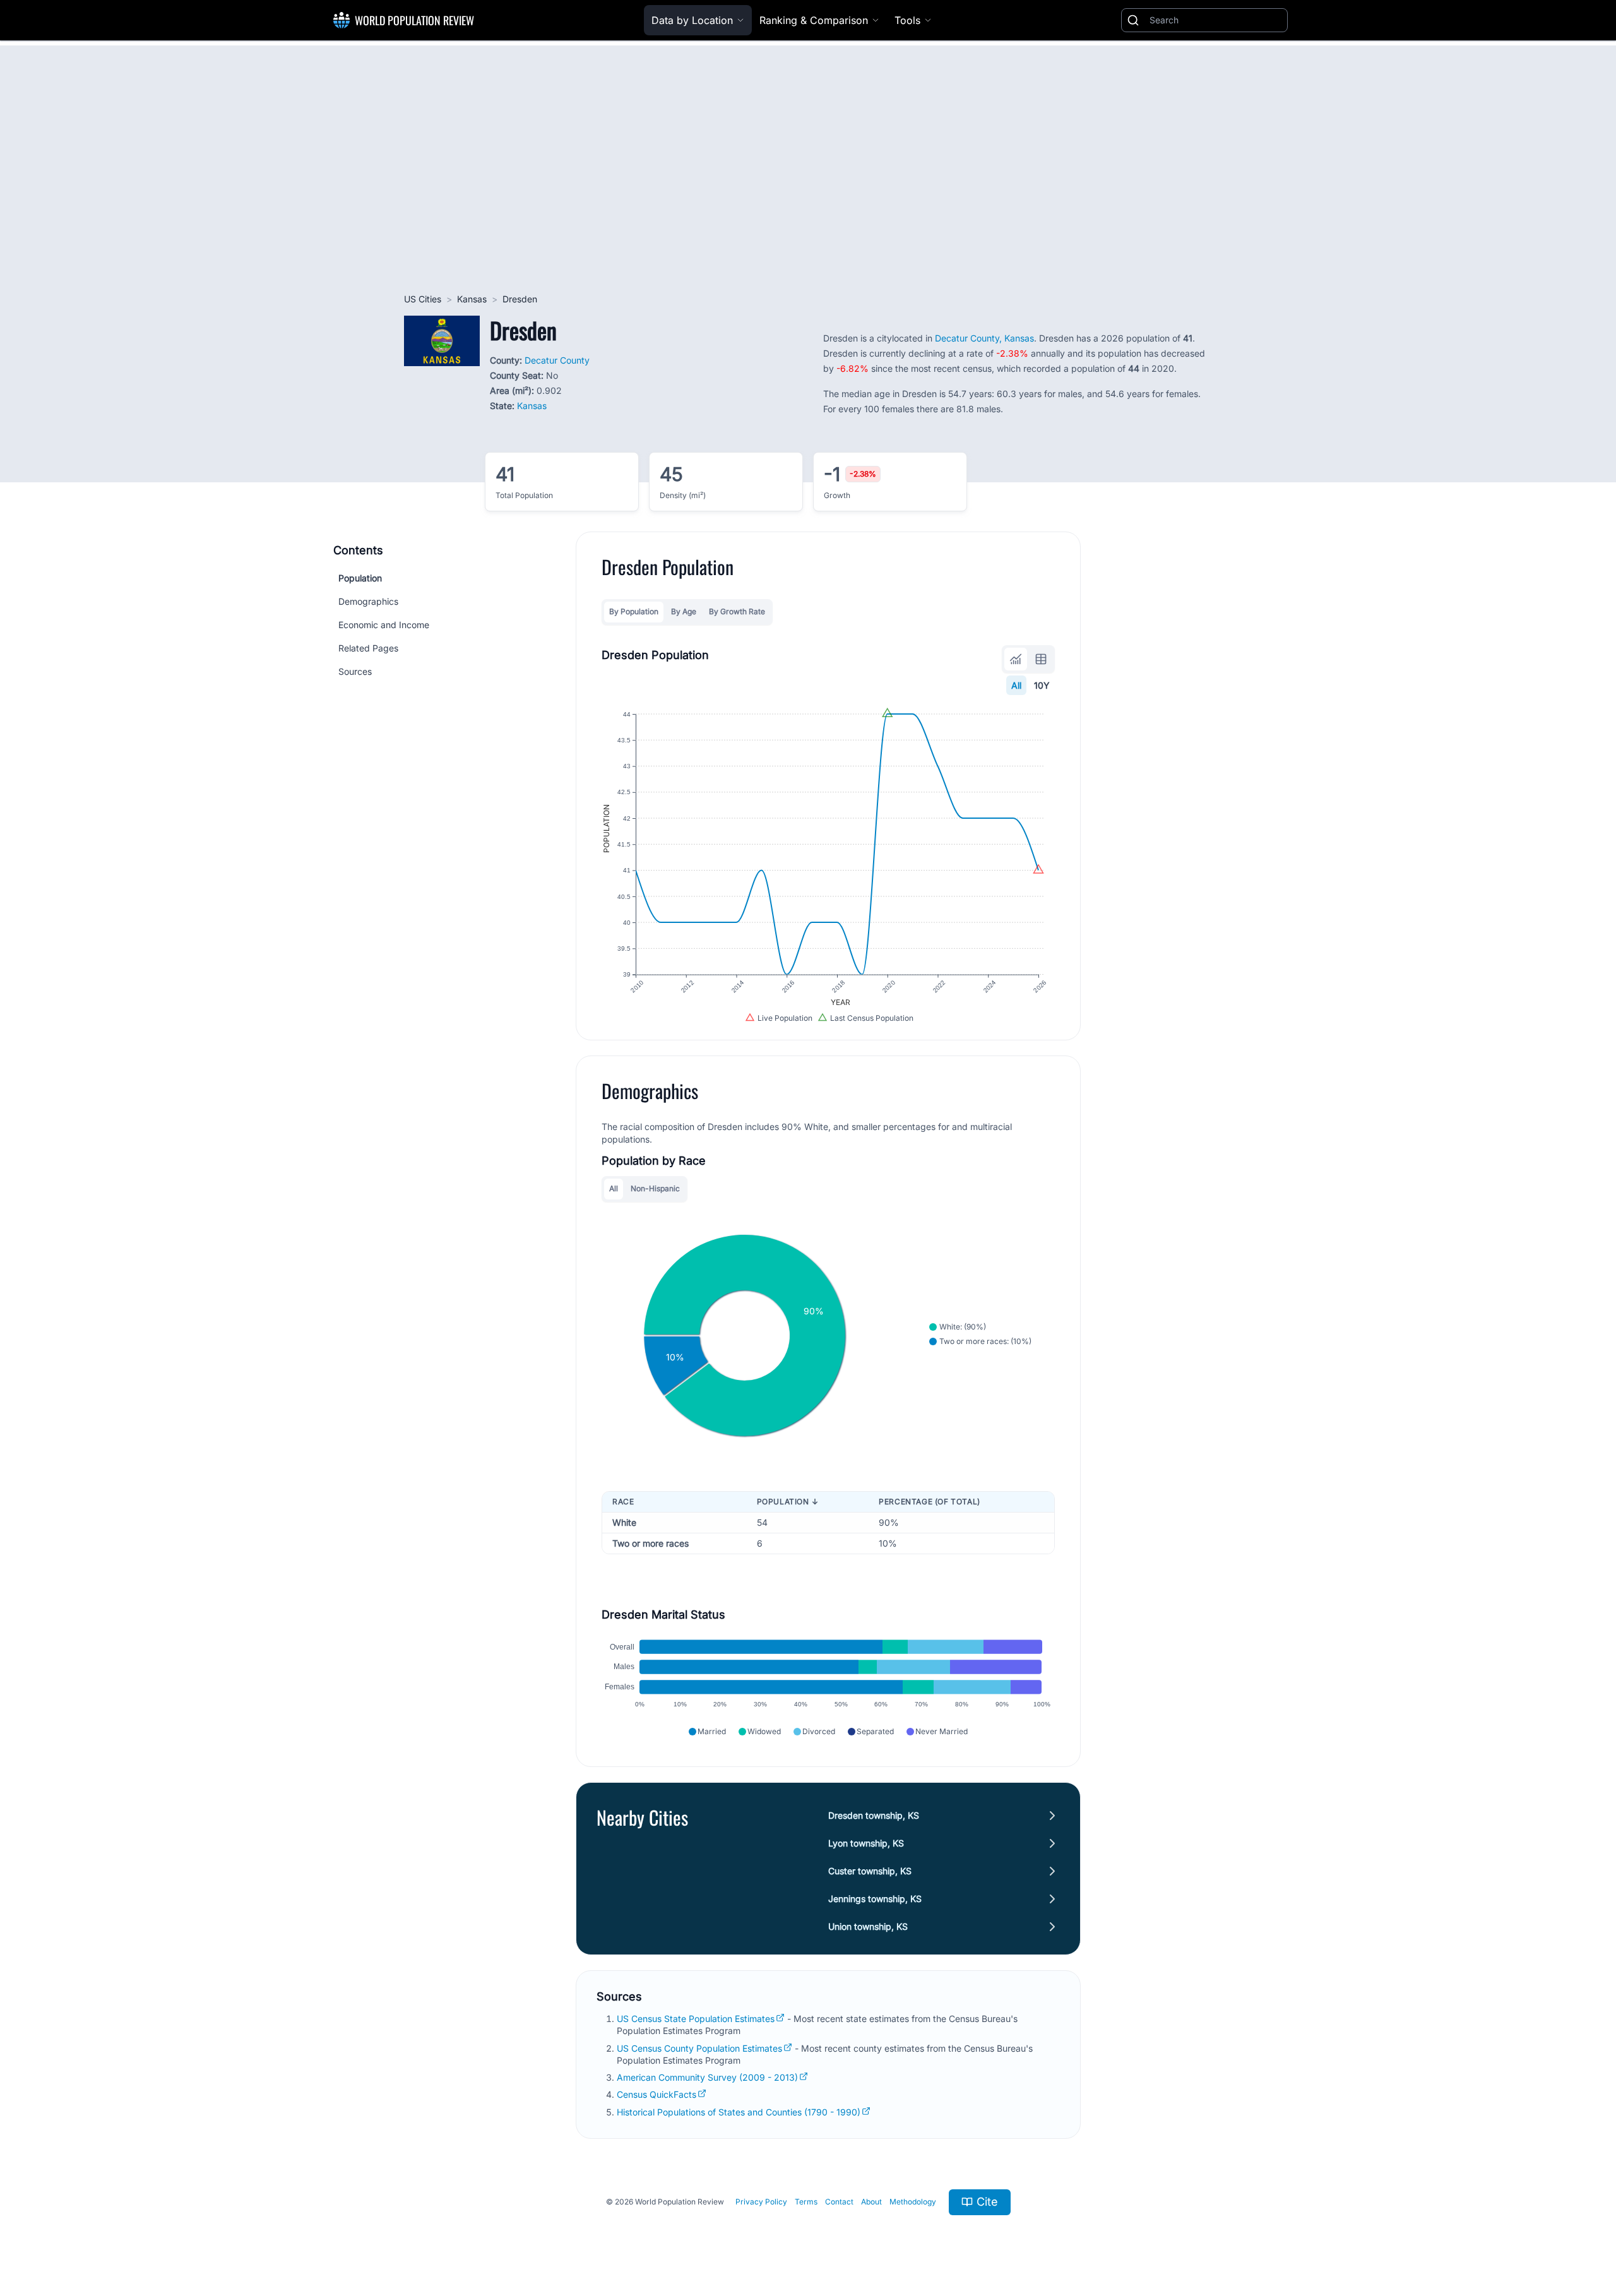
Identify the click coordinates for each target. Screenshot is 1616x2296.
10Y (1042, 685)
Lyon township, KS (866, 1843)
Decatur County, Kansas (984, 338)
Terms (806, 2202)
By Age (684, 611)
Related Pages (368, 648)
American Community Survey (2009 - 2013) (707, 2077)
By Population (634, 611)
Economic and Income (384, 625)
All (1016, 685)
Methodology (913, 2202)
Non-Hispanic (655, 1188)
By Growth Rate (737, 611)
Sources (355, 671)
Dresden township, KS (874, 1815)
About (871, 2202)
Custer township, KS (870, 1871)
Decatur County (557, 360)
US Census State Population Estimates (696, 2019)
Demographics (368, 601)
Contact (839, 2202)
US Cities (423, 299)
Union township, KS (868, 1926)
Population (360, 578)
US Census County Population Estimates (699, 2048)
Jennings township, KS (875, 1899)
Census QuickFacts (656, 2094)
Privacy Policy (761, 2202)
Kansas (472, 299)
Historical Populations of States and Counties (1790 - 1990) (739, 2112)
